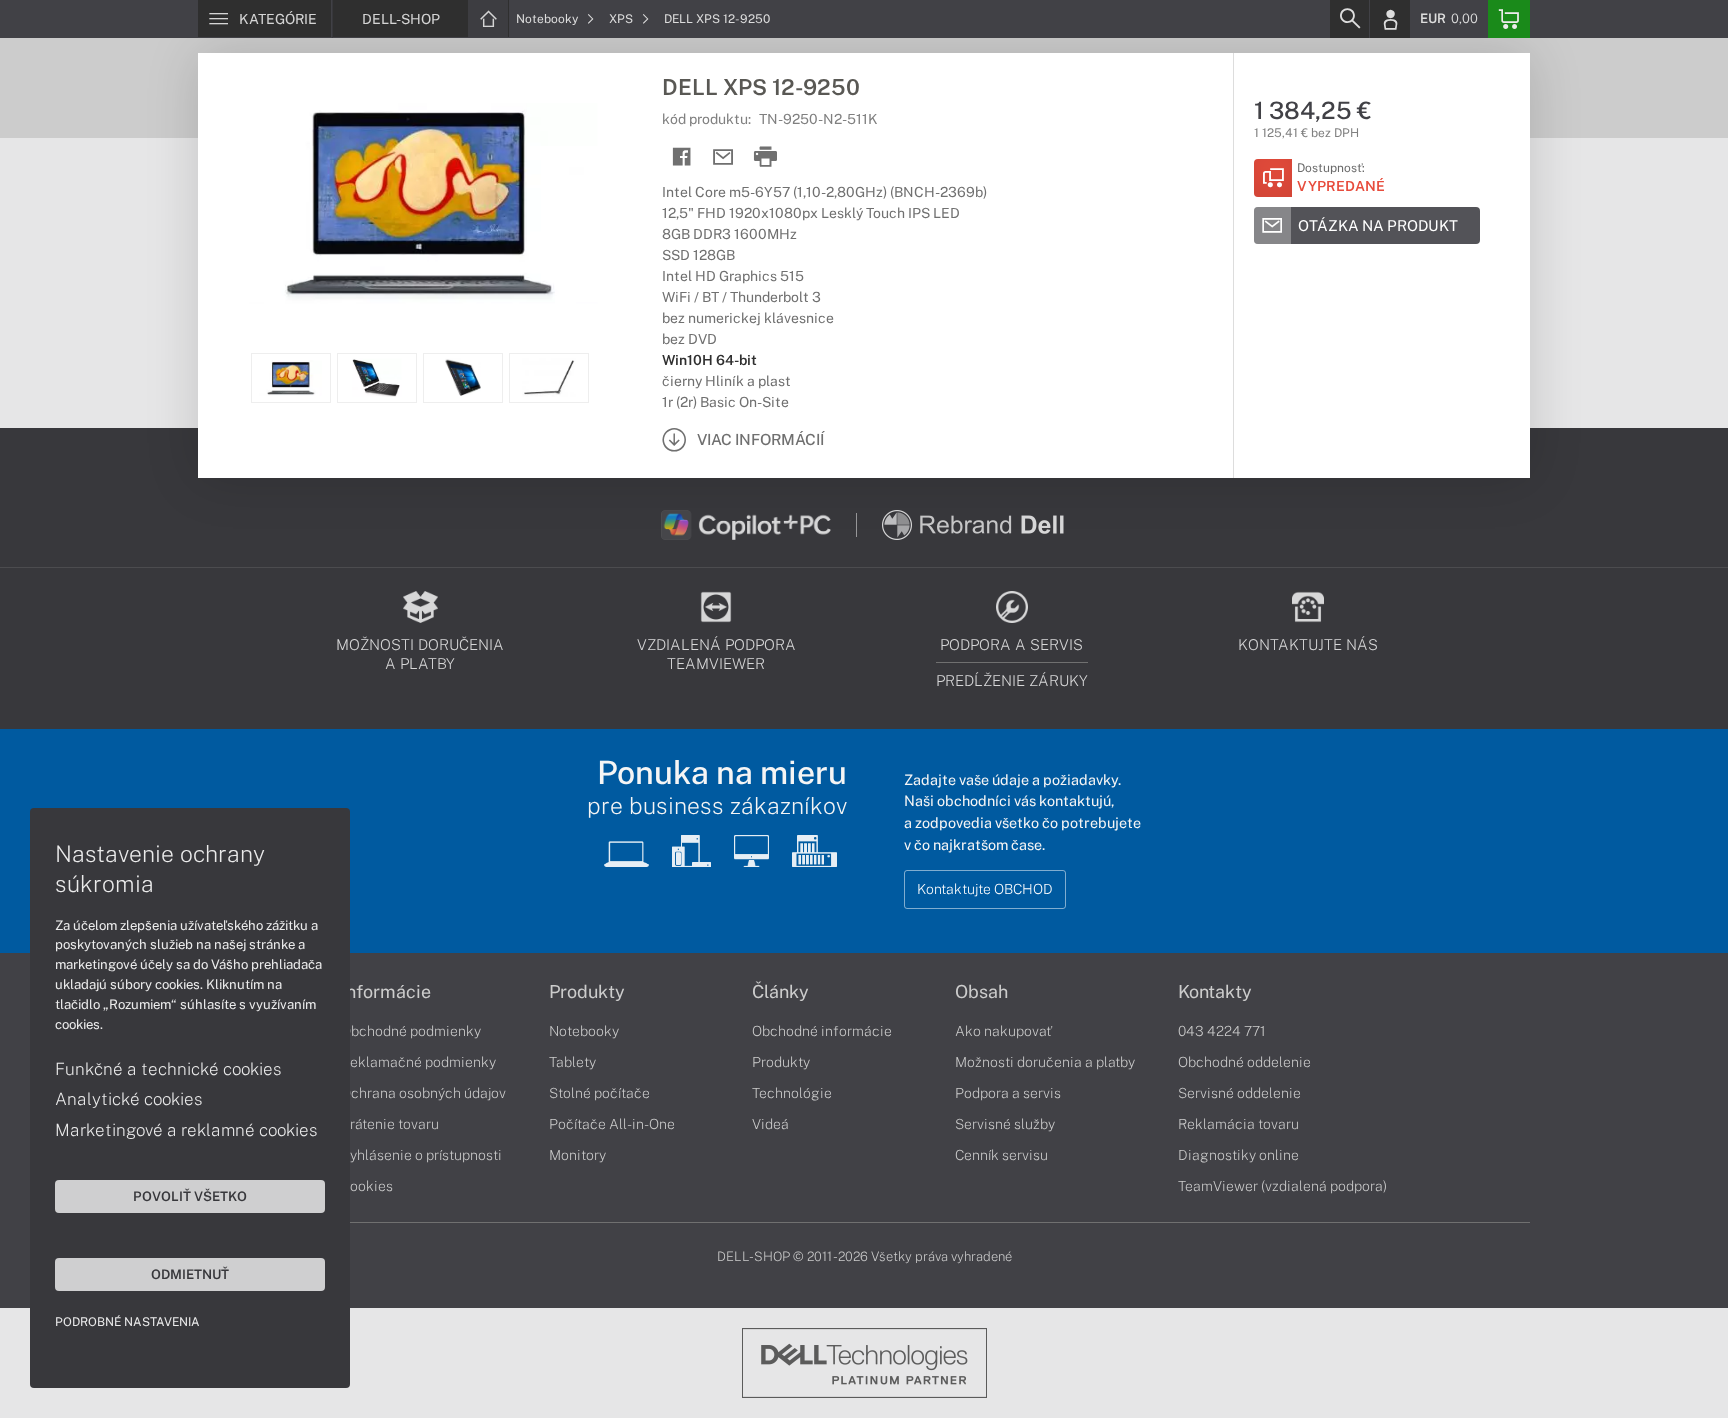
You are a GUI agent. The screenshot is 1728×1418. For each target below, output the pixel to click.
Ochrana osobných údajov (423, 1093)
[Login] (1390, 19)
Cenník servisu (1001, 1155)
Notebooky (548, 19)
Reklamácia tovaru (1238, 1124)
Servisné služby (1005, 1124)
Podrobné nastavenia (127, 1322)
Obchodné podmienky (411, 1031)
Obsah (981, 992)
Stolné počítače (599, 1093)
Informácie (386, 992)
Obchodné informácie (822, 1031)
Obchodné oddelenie (1244, 1062)
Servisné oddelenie (1239, 1093)
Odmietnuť (190, 1274)
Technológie (792, 1093)
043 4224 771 (1222, 1031)
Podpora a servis (1008, 1093)
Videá (770, 1124)
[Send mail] (723, 157)
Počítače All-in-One (612, 1124)
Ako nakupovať (1003, 1031)
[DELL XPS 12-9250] (420, 203)
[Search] (1349, 19)
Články (780, 992)
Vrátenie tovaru (390, 1124)
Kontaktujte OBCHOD (985, 889)
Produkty (587, 992)
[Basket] (1509, 19)
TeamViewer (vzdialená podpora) (1282, 1186)
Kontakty (1215, 992)
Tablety (572, 1062)
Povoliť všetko (190, 1196)
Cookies (367, 1186)
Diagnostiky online (1238, 1155)
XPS (622, 19)
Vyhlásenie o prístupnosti (421, 1155)
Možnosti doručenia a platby (1045, 1062)
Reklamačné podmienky (418, 1062)
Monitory (577, 1155)
